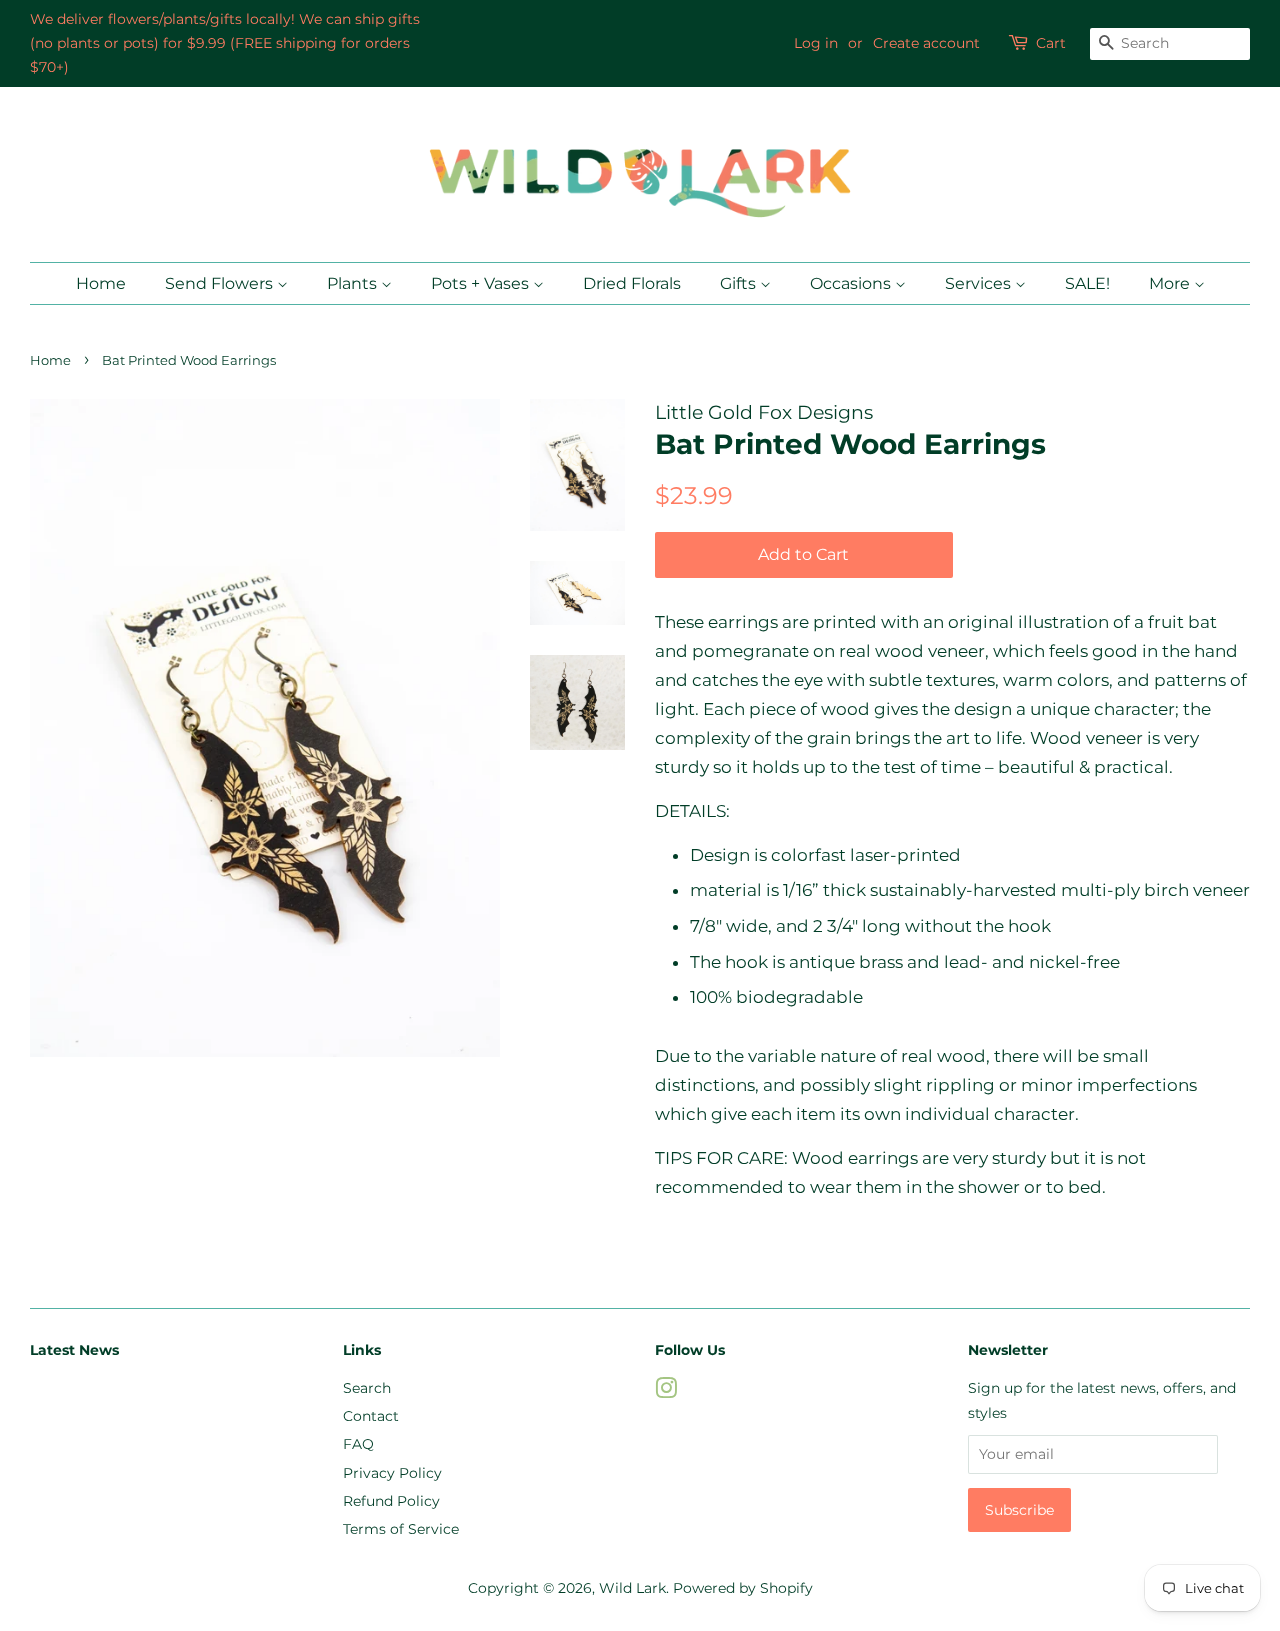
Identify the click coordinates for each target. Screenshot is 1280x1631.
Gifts (740, 283)
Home (101, 283)
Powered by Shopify (743, 1588)
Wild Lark (632, 1588)
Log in (816, 43)
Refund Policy (391, 1501)
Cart (1051, 43)
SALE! (1087, 283)
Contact (371, 1416)
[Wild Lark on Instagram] (666, 1392)
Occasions (852, 283)
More (1171, 283)
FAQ (358, 1444)
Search (367, 1388)
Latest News (74, 1350)
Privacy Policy (392, 1473)
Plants (354, 283)
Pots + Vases (482, 283)
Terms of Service (401, 1529)
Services (980, 283)
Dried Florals (632, 283)
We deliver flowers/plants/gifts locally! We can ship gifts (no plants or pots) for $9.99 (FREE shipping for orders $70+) (225, 43)
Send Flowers (221, 283)
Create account (926, 43)
